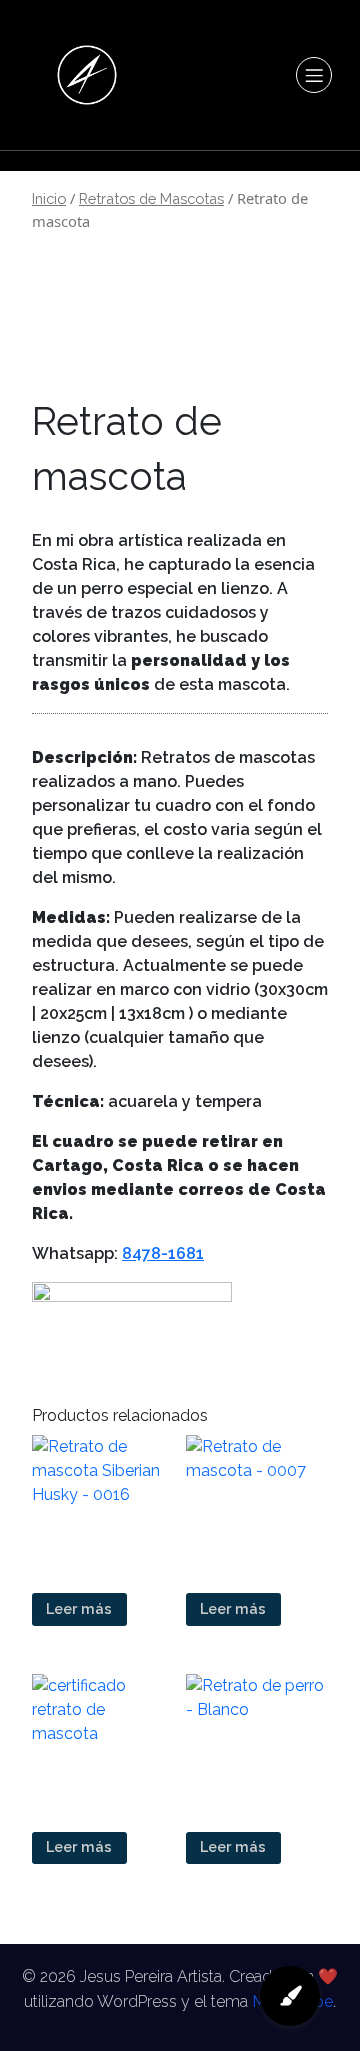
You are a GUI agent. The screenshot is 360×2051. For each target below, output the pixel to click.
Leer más (79, 1608)
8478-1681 (163, 1253)
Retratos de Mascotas (151, 198)
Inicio (49, 198)
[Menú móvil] (314, 75)
